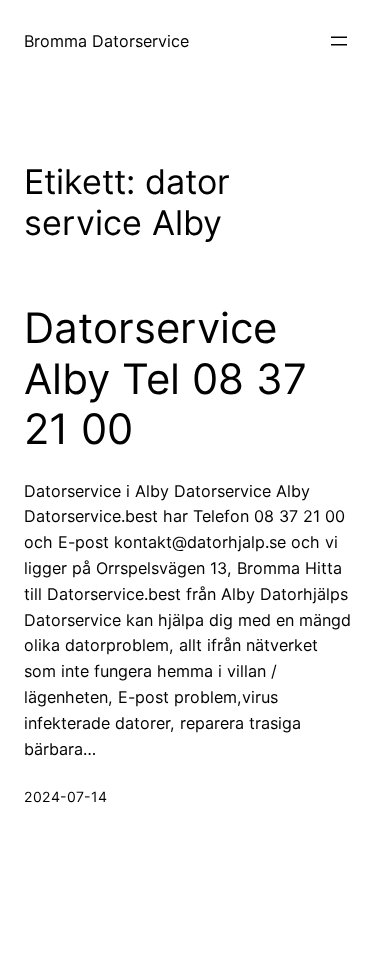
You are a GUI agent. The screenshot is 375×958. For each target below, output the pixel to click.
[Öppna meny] (339, 41)
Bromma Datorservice (106, 41)
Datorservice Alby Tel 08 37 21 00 (165, 378)
